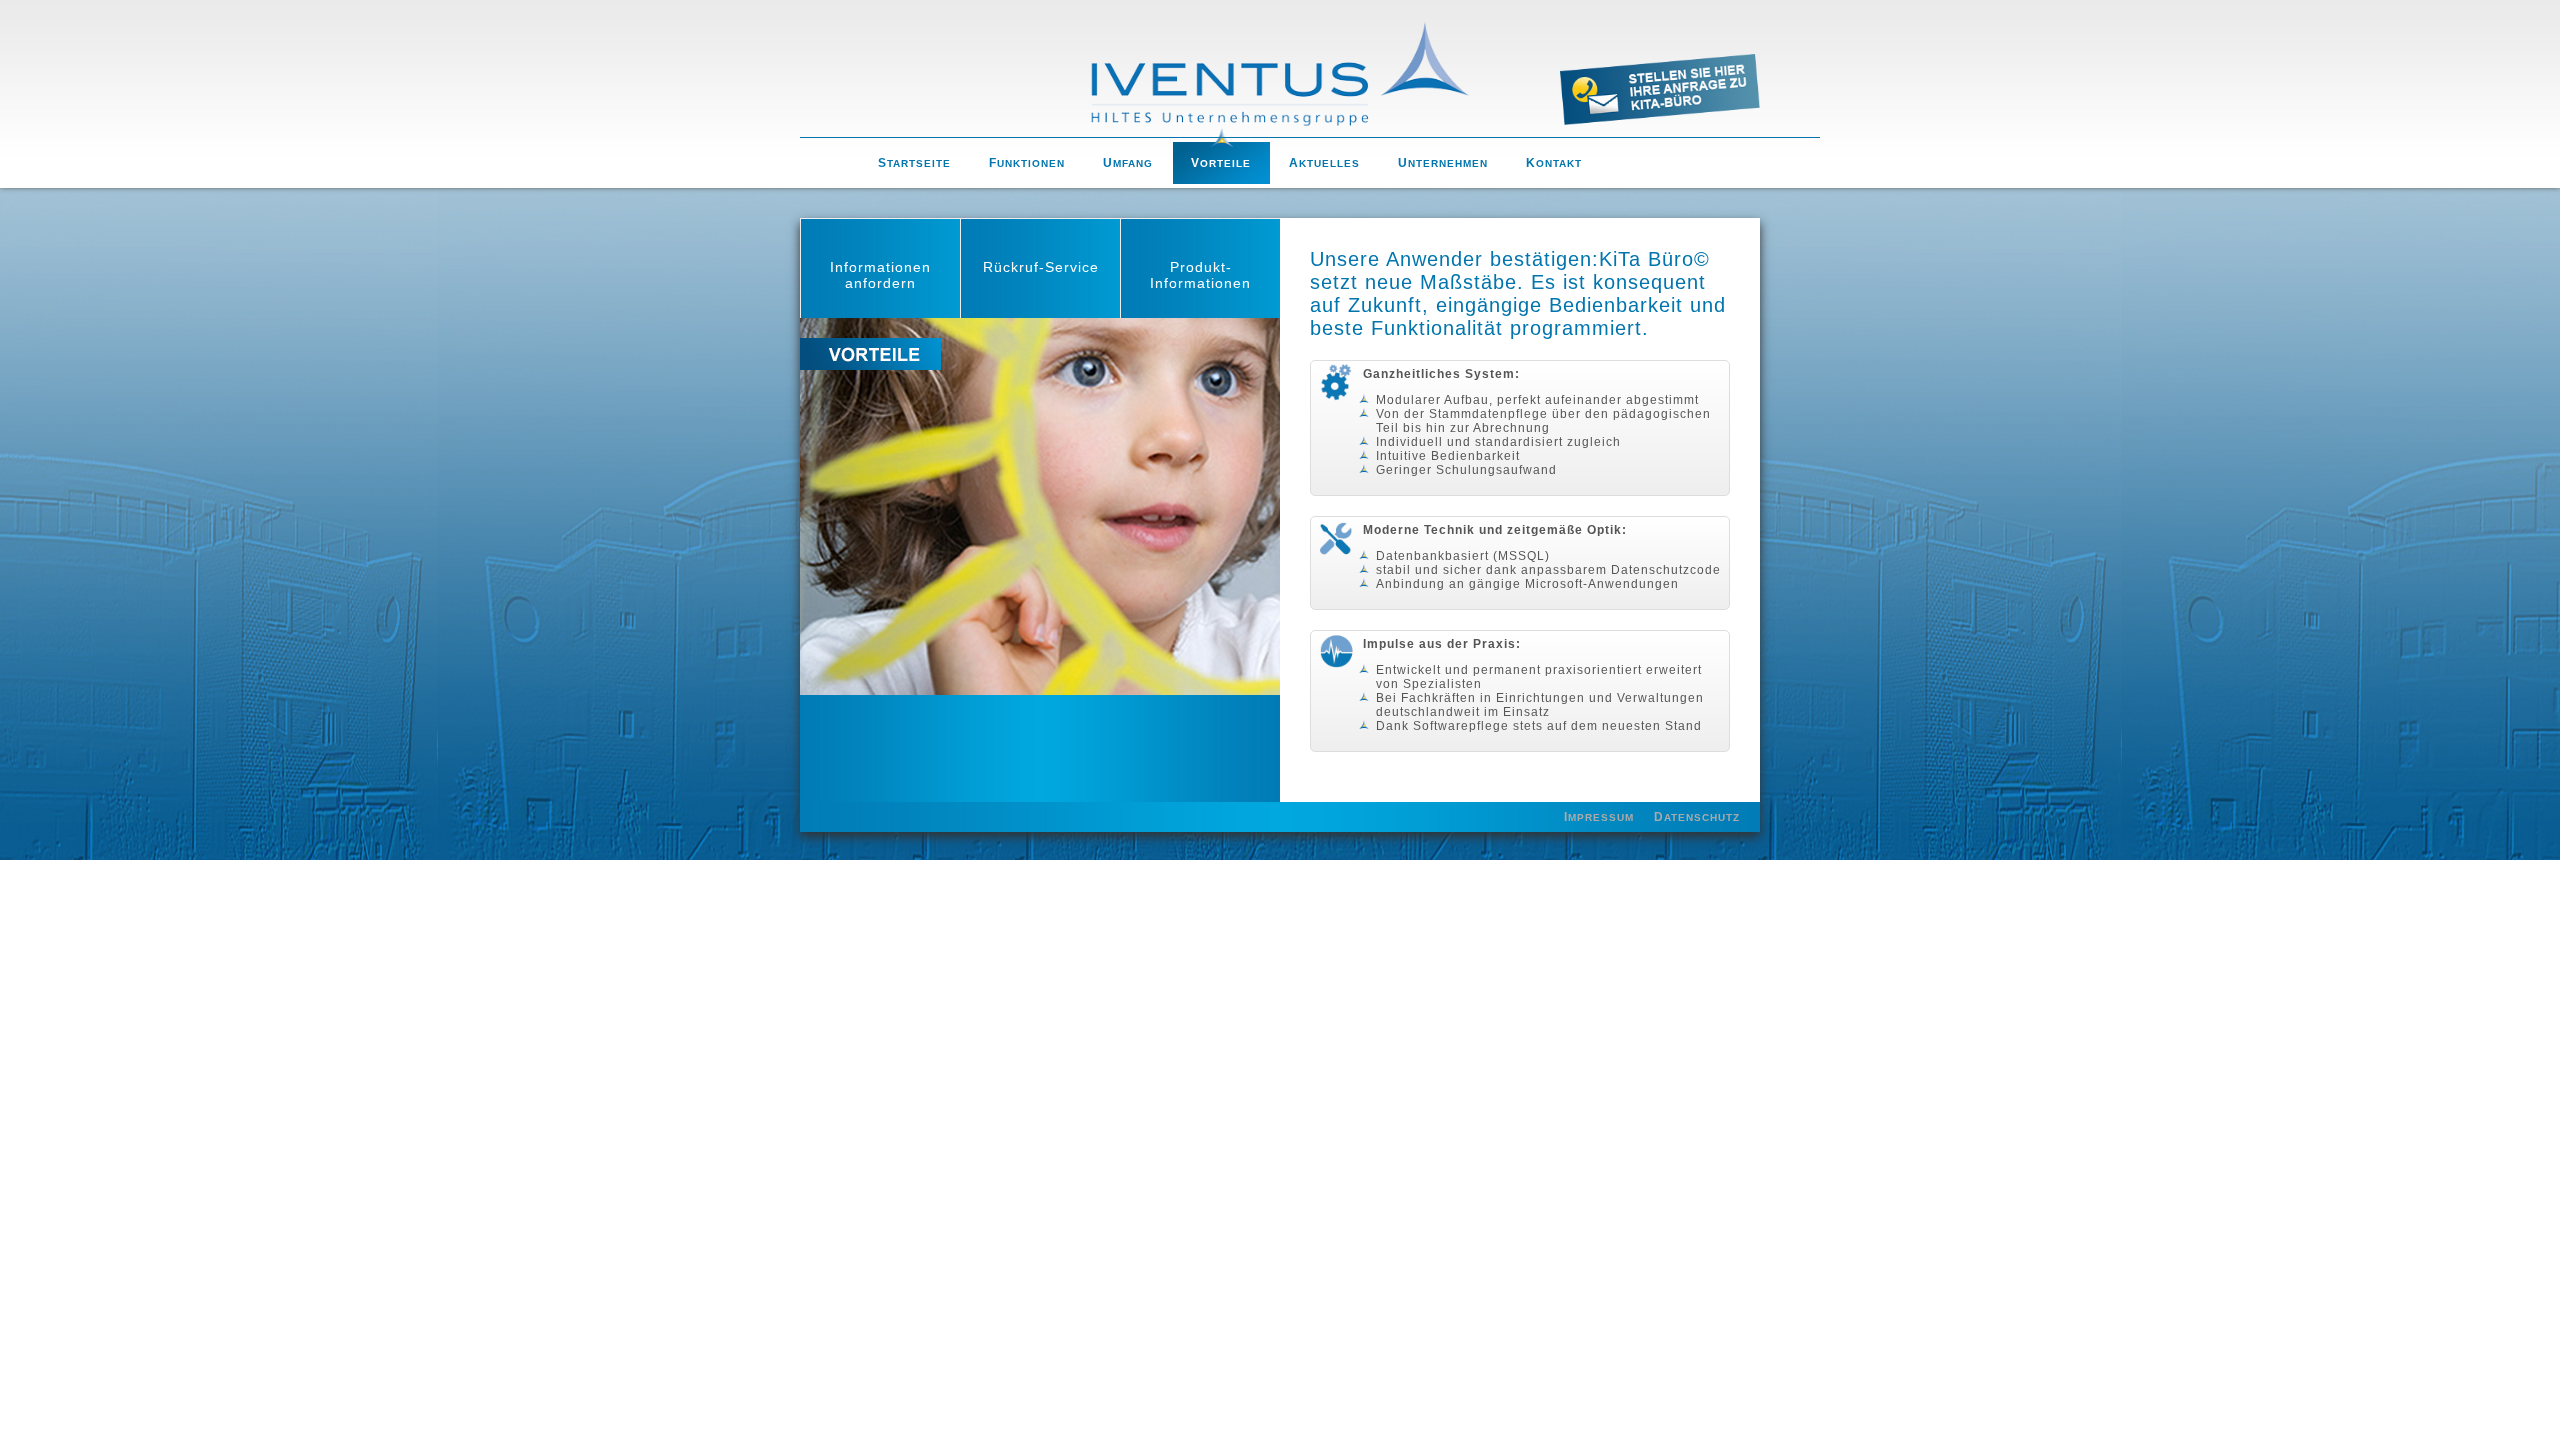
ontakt (1554, 163)
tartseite (914, 163)
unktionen (1027, 163)
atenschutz (1697, 817)
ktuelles (1324, 163)
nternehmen (1443, 163)
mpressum (1599, 817)
